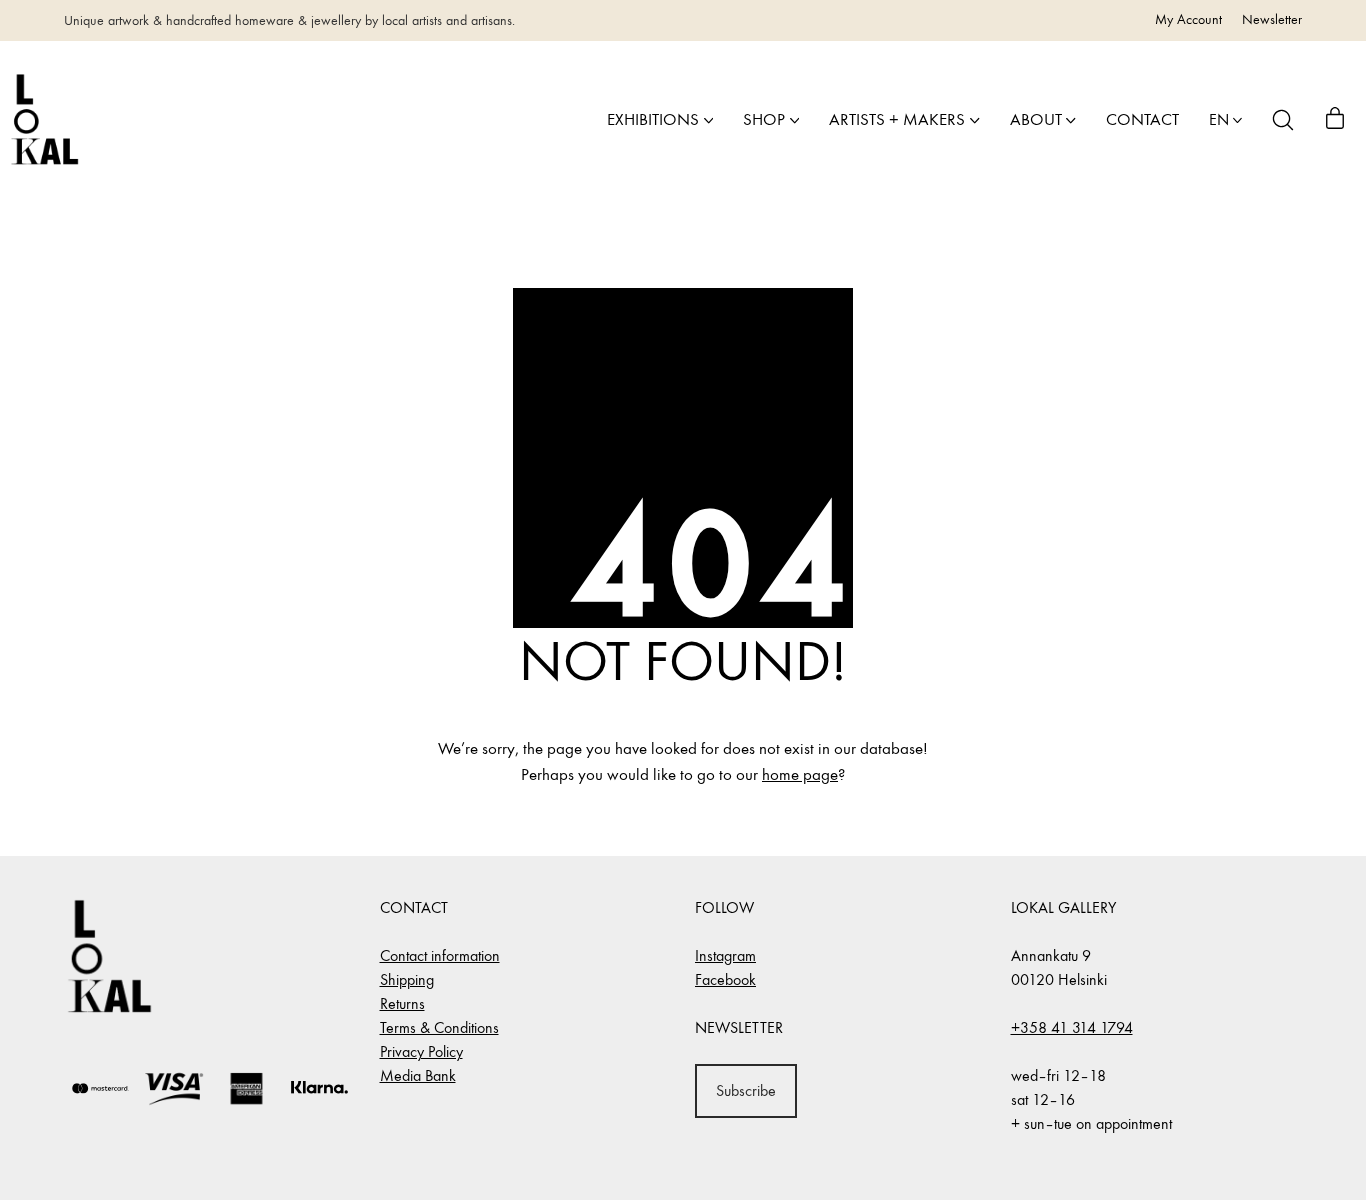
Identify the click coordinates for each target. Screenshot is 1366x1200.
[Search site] (1283, 120)
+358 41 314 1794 (1072, 1027)
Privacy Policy (421, 1051)
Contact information (440, 955)
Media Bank (418, 1075)
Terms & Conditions (439, 1027)
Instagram (725, 955)
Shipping (407, 979)
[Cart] (1335, 120)
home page (800, 775)
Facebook (725, 979)
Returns (402, 1003)
